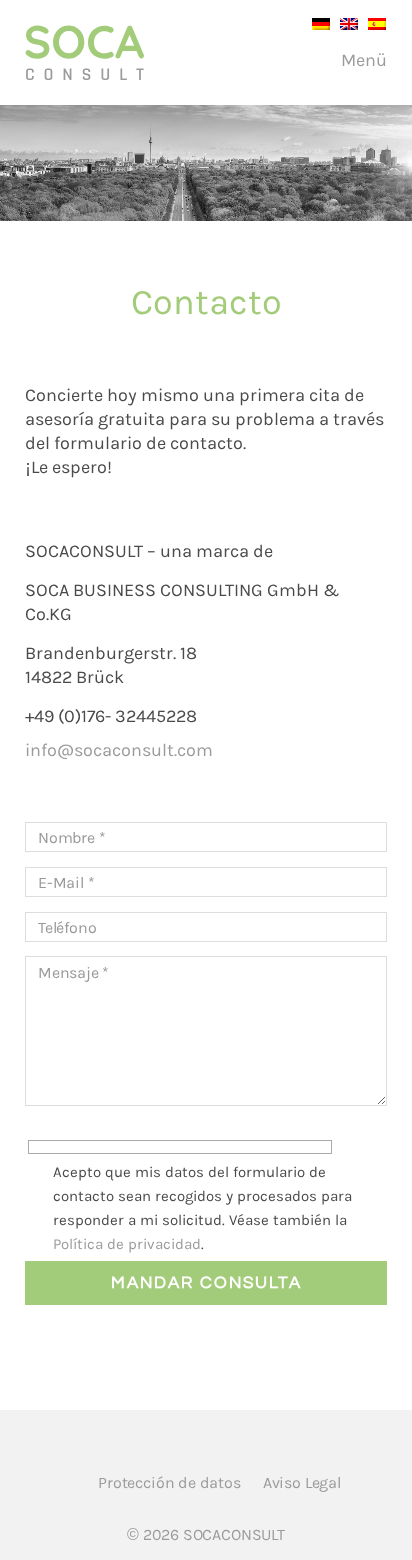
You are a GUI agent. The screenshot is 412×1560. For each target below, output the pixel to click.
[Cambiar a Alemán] (316, 22)
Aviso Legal (302, 1482)
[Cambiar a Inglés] (344, 22)
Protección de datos (169, 1482)
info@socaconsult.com (119, 750)
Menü (362, 60)
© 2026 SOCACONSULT (206, 1534)
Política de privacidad (127, 1244)
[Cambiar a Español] (372, 22)
